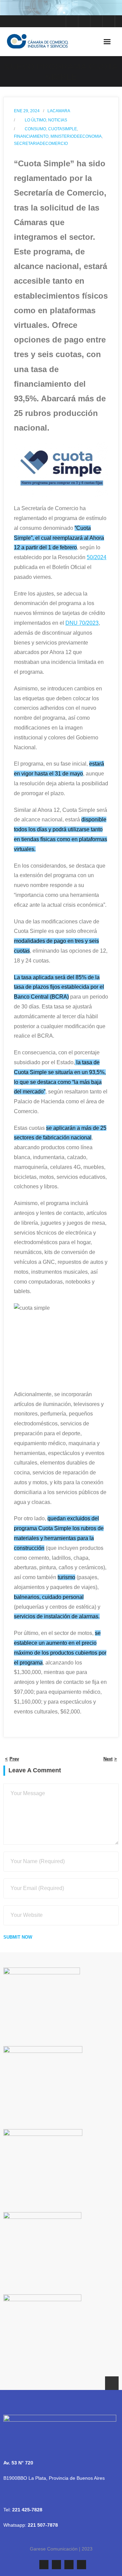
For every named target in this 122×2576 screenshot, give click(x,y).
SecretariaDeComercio (41, 144)
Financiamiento (31, 136)
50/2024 (97, 557)
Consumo (35, 129)
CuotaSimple (63, 129)
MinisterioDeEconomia (76, 136)
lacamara (59, 111)
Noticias (58, 120)
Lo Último (35, 120)
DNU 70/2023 (82, 623)
